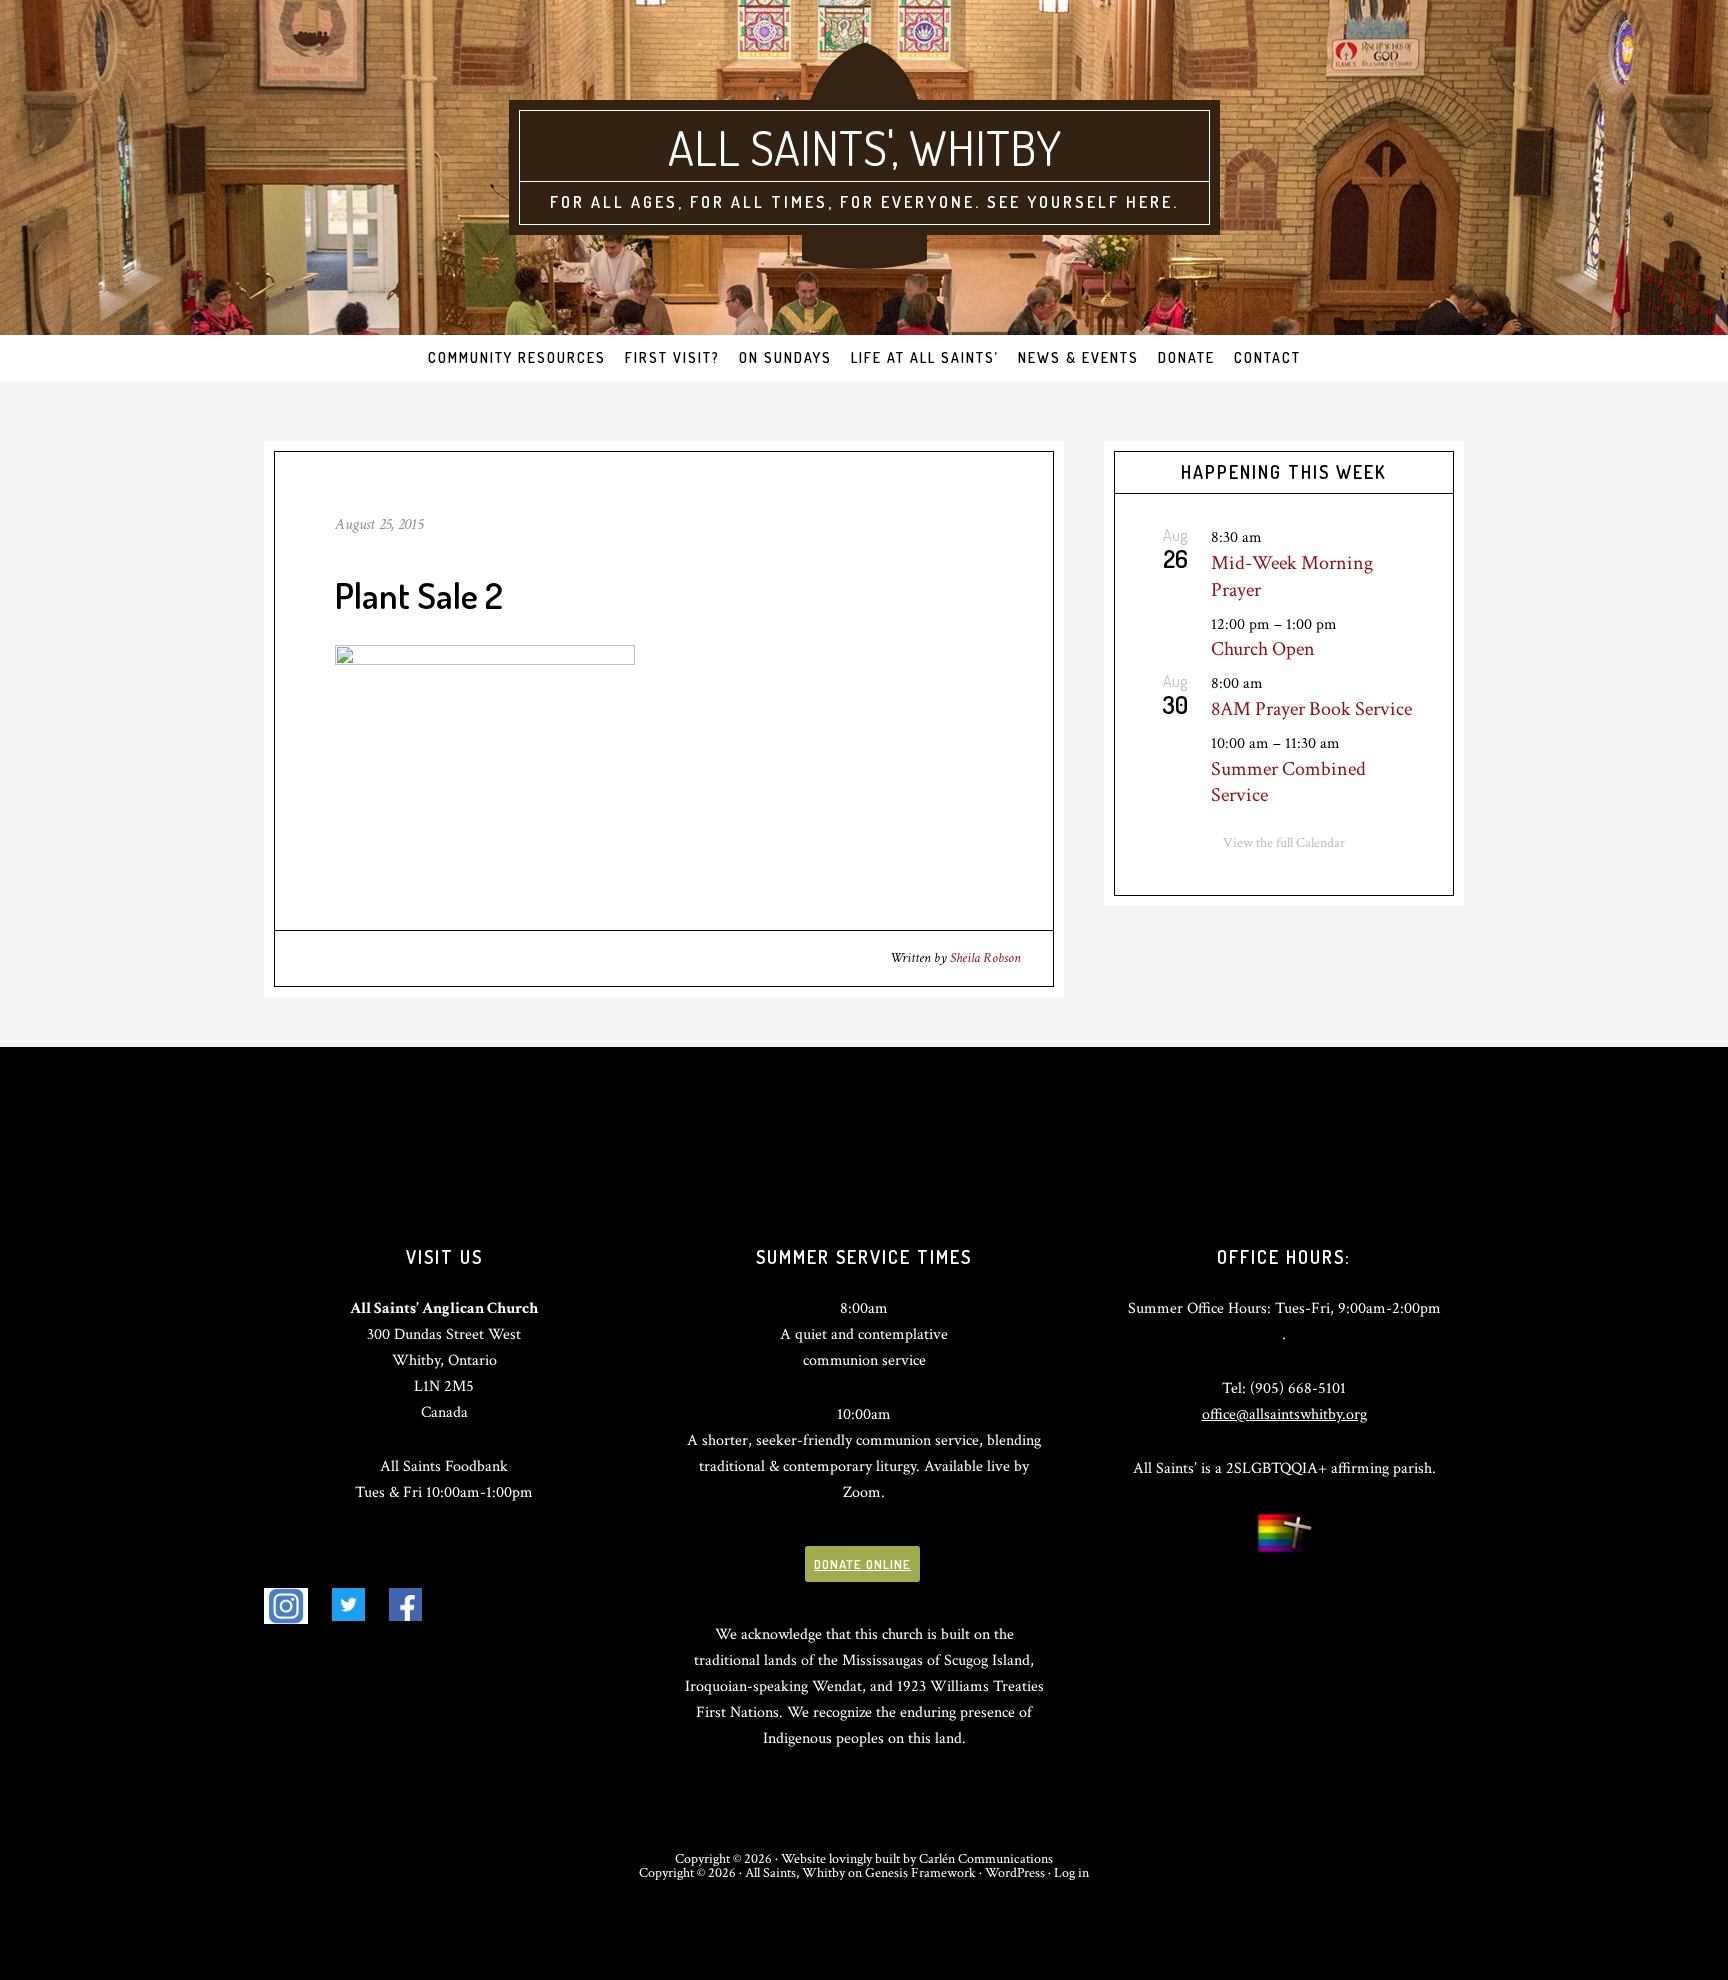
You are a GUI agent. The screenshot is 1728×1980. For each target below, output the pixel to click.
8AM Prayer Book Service (1311, 709)
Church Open (1263, 649)
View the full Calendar (1284, 843)
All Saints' (779, 147)
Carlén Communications (986, 1859)
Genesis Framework (920, 1873)
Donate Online (862, 1564)
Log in (1071, 1873)
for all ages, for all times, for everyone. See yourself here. (864, 202)
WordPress (1015, 1873)
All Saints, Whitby (795, 1873)
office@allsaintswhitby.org (1284, 1414)
